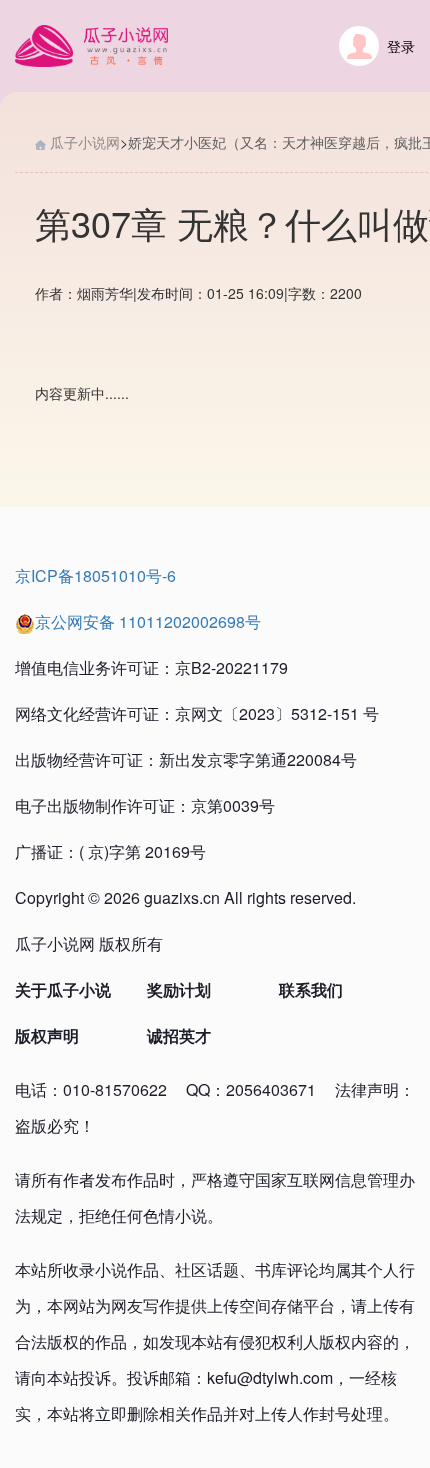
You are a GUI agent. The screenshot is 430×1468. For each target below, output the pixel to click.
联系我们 (311, 989)
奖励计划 (179, 989)
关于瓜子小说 (63, 989)
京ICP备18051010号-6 (95, 575)
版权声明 (47, 1035)
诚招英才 (179, 1035)
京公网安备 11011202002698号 (148, 621)
